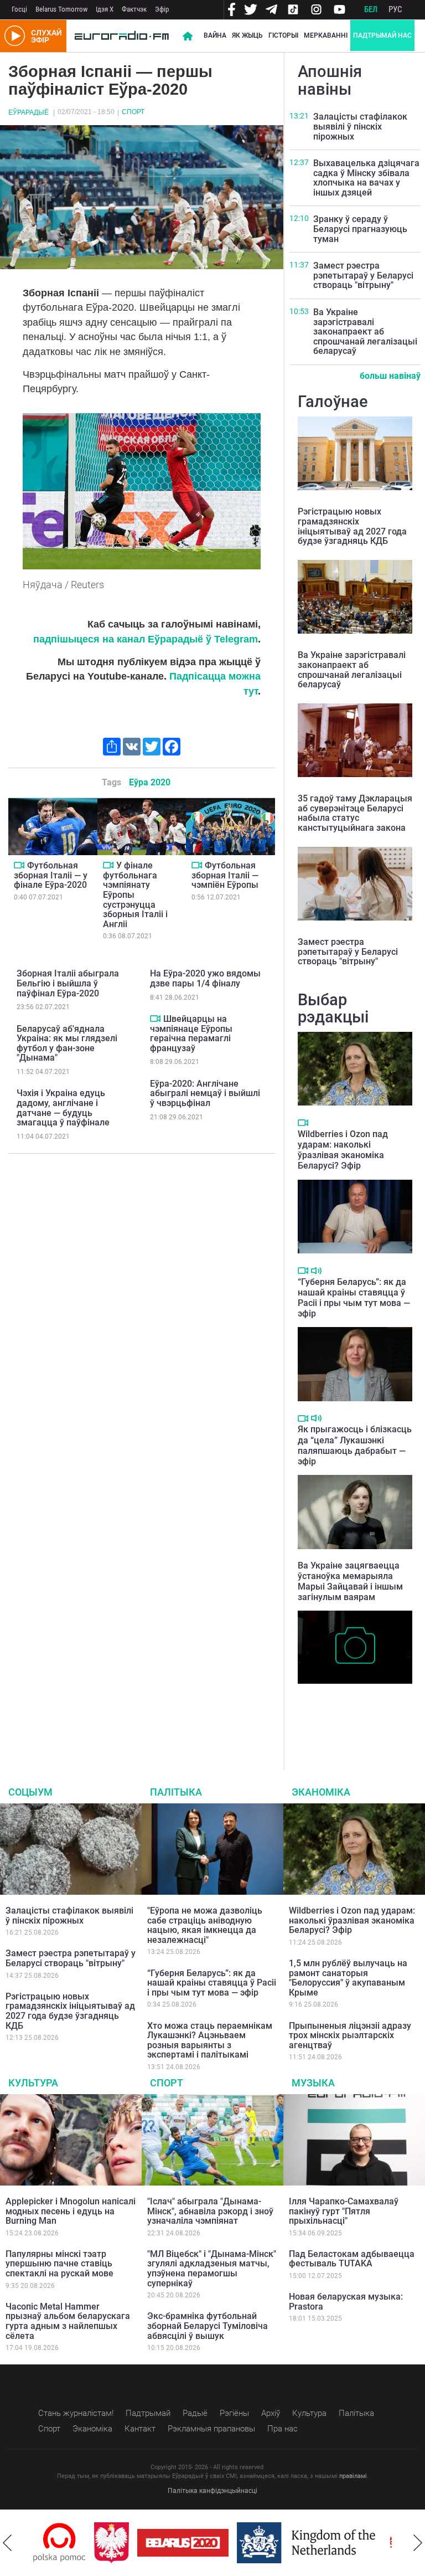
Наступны (418, 2543)
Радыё (195, 2413)
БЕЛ (371, 9)
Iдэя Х (105, 9)
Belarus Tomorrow (61, 9)
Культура (33, 2083)
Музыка (313, 2083)
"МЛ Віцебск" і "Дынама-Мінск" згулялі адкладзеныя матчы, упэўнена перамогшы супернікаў (212, 2269)
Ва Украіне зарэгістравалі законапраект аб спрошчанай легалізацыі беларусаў (365, 331)
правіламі (353, 2476)
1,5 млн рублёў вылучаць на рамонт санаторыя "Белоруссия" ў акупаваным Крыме (348, 1978)
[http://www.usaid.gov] (377, 2543)
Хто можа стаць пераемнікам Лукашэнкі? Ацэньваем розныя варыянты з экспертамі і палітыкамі (210, 2040)
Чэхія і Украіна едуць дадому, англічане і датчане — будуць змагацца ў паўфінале (63, 1108)
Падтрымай (148, 2413)
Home (188, 36)
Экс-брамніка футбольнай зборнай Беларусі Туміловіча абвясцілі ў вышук (208, 2326)
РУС (395, 9)
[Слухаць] (316, 1271)
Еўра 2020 (150, 782)
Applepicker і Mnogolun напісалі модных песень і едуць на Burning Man (71, 2211)
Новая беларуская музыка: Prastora (346, 2302)
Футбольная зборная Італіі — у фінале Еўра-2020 (51, 875)
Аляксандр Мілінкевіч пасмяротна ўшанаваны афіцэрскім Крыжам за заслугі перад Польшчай (346, 1713)
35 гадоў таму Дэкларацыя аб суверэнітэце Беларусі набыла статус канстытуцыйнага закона (355, 813)
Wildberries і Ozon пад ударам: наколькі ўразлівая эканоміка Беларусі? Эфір (343, 1150)
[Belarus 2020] (122, 2543)
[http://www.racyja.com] (336, 2542)
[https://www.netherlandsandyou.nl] (248, 2543)
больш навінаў (390, 376)
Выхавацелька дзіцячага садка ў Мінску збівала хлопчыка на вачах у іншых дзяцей (366, 178)
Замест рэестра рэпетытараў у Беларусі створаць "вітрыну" (363, 275)
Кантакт (140, 2429)
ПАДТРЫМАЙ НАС (382, 35)
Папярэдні (7, 2543)
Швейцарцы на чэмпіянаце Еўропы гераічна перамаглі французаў (191, 1034)
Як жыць (247, 35)
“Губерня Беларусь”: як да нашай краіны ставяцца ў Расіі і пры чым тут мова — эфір (354, 1298)
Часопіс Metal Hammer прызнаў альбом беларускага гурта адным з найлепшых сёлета (68, 2321)
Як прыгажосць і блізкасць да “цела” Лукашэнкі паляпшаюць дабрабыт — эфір (355, 1445)
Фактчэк (134, 9)
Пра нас (283, 2429)
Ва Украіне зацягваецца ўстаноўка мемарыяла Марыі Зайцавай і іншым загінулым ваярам (350, 1582)
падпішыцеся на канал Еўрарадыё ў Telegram (146, 639)
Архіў (271, 2413)
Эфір (162, 9)
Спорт (133, 112)
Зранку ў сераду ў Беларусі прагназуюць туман (360, 229)
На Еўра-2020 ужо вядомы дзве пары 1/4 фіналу (205, 978)
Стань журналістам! (76, 2413)
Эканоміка (321, 1792)
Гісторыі (283, 35)
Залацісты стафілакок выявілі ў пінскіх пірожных (360, 126)
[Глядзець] (19, 865)
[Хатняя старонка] (122, 36)
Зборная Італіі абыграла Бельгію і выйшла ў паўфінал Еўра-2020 (68, 983)
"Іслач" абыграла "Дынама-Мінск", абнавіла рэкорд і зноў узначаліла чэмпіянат (210, 2211)
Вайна (215, 35)
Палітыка (176, 1792)
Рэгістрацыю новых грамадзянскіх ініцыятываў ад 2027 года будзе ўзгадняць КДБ (352, 526)
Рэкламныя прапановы (211, 2429)
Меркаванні (326, 35)
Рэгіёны (234, 2413)
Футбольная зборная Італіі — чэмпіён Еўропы (225, 875)
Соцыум (30, 1792)
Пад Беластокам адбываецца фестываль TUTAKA (352, 2259)
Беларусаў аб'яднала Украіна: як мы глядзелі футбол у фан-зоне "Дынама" (67, 1043)
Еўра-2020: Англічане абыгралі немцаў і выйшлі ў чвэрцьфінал (205, 1093)
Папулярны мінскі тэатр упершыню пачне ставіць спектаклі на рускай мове (59, 2264)
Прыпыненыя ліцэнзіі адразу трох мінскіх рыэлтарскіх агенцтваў (350, 2035)
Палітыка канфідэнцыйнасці (212, 2491)
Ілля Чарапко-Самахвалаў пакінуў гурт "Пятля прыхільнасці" (344, 2211)
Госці (19, 9)
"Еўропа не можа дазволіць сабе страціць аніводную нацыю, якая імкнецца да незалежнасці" (205, 1925)
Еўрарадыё (28, 112)
